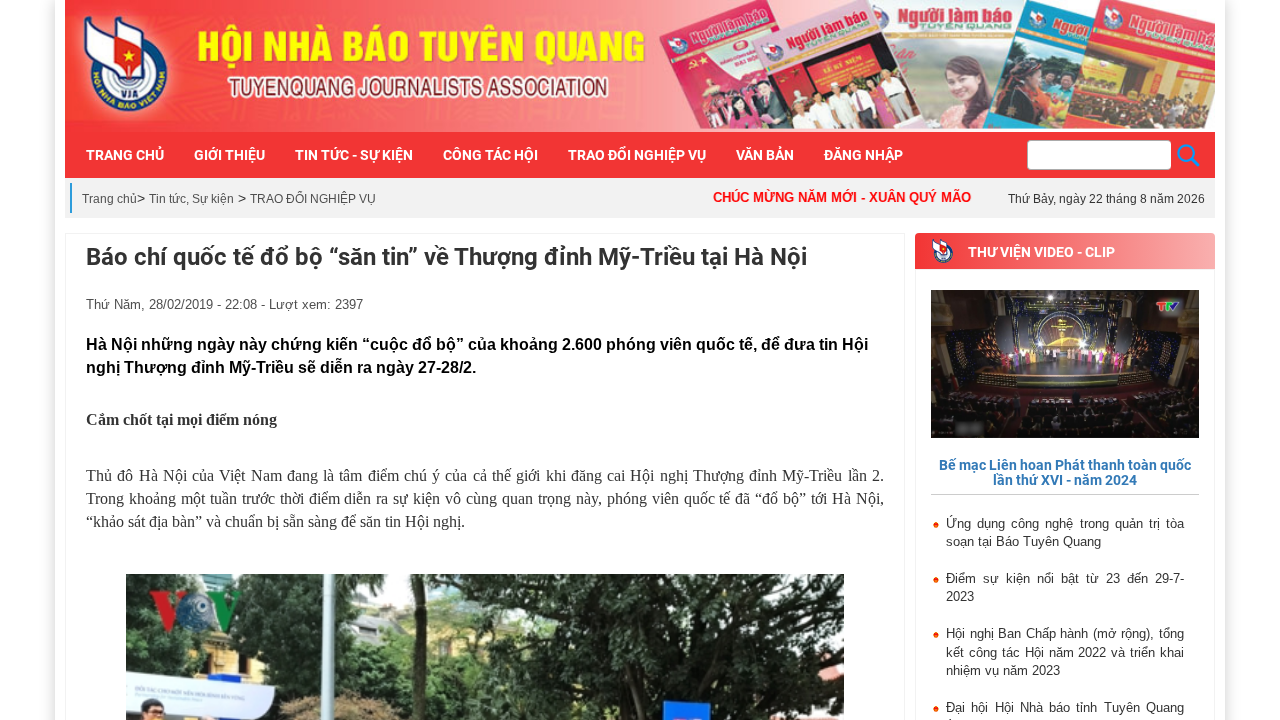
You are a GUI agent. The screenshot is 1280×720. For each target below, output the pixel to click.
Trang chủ (109, 199)
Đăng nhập (863, 155)
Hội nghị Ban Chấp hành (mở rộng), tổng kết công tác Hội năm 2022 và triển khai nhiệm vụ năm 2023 (1065, 652)
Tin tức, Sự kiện (191, 199)
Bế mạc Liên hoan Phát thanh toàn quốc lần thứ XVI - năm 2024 (1065, 472)
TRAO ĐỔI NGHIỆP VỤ (313, 199)
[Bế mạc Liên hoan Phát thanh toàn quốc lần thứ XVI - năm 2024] (1065, 365)
